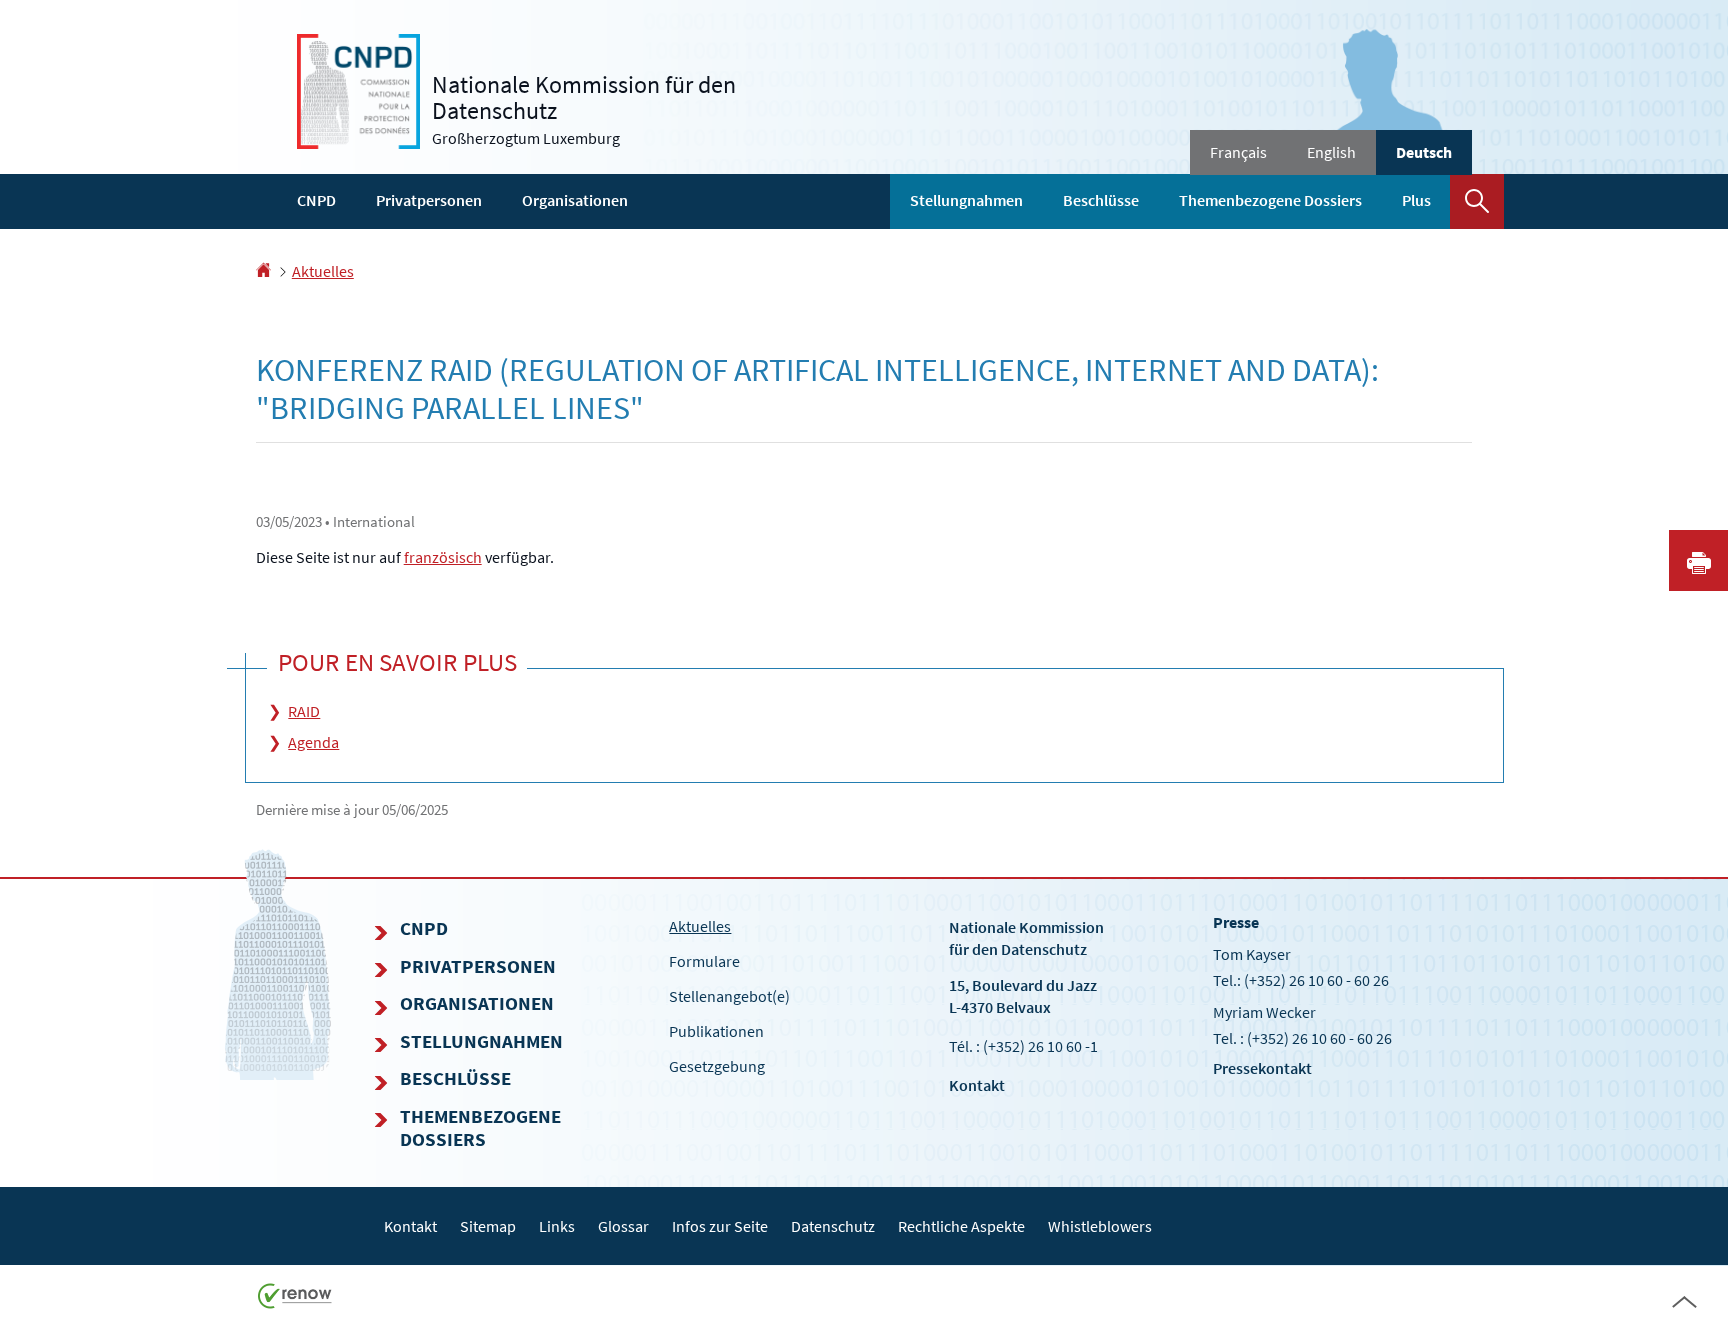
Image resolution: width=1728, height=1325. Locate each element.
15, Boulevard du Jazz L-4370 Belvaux (1023, 995)
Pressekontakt (1262, 1068)
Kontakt (977, 1085)
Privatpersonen (429, 200)
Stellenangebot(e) (729, 996)
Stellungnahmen (966, 200)
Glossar (623, 1226)
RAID (304, 711)
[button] (1477, 201)
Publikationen (716, 1031)
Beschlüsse (1101, 200)
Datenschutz (833, 1226)
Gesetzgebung (717, 1066)
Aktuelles (323, 271)
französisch (443, 557)
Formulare (704, 961)
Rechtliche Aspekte (961, 1226)
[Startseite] (263, 271)
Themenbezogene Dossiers (1270, 200)
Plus (1416, 200)
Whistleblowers (1100, 1226)
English (1331, 152)
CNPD (316, 200)
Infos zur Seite (720, 1226)
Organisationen (575, 200)
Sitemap (488, 1226)
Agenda (313, 742)
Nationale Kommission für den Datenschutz (1026, 937)
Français (1238, 152)
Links (557, 1226)
